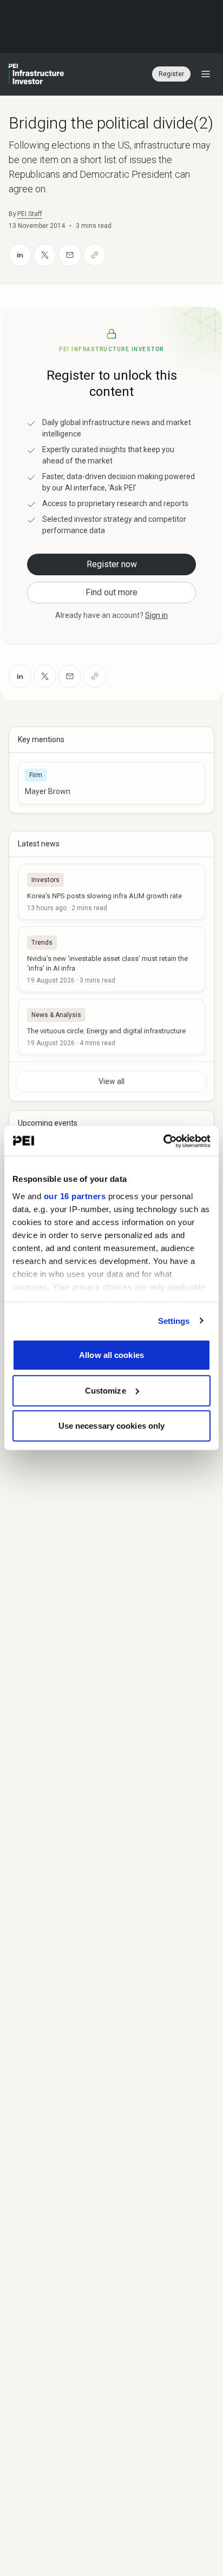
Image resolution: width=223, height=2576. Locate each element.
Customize (106, 1390)
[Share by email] (70, 255)
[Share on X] (45, 255)
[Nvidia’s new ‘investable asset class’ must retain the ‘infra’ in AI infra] (111, 959)
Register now (112, 564)
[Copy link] (95, 255)
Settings (174, 1320)
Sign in (156, 615)
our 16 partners (75, 1196)
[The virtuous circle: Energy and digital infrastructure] (111, 1027)
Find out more (111, 592)
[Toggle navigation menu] (206, 74)
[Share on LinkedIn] (20, 255)
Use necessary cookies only (112, 1426)
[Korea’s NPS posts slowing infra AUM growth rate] (111, 892)
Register (171, 74)
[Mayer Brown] (111, 783)
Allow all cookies (111, 1355)
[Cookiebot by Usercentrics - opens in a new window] (163, 1141)
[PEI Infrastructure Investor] (36, 74)
